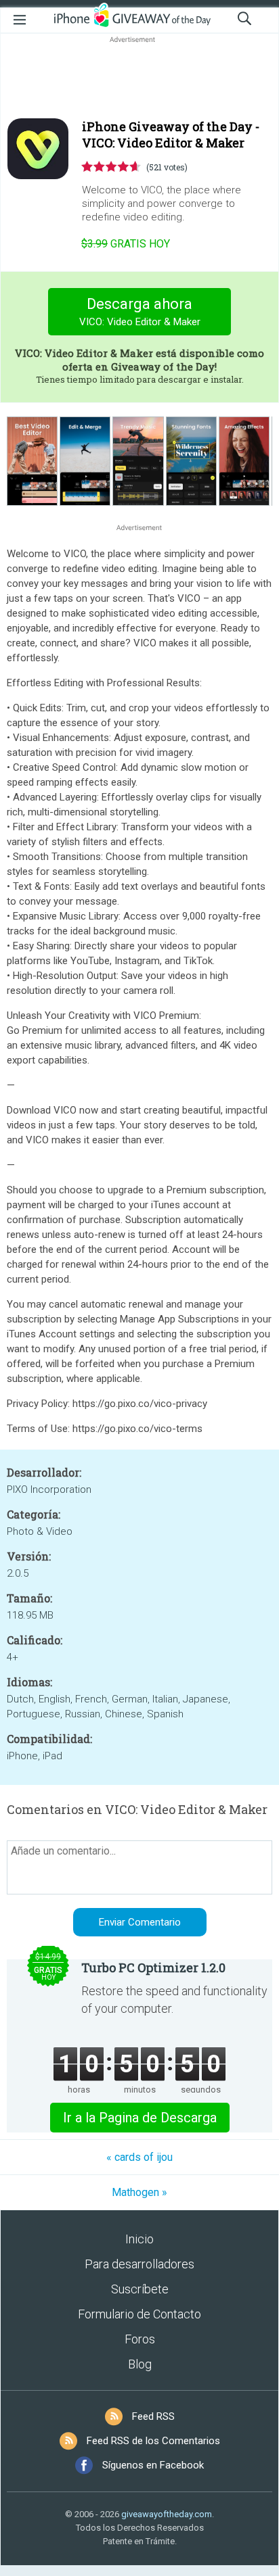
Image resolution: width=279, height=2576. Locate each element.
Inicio (139, 2239)
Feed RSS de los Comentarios (153, 2441)
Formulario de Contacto (139, 2314)
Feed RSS (153, 2416)
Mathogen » (139, 2192)
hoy (126, 244)
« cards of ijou (139, 2157)
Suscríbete (140, 2289)
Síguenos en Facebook (153, 2465)
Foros (140, 2339)
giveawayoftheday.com (167, 2514)
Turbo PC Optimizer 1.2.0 (153, 1967)
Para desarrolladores (139, 2264)
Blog (140, 2364)
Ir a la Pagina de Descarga (140, 2118)
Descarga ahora (140, 312)
